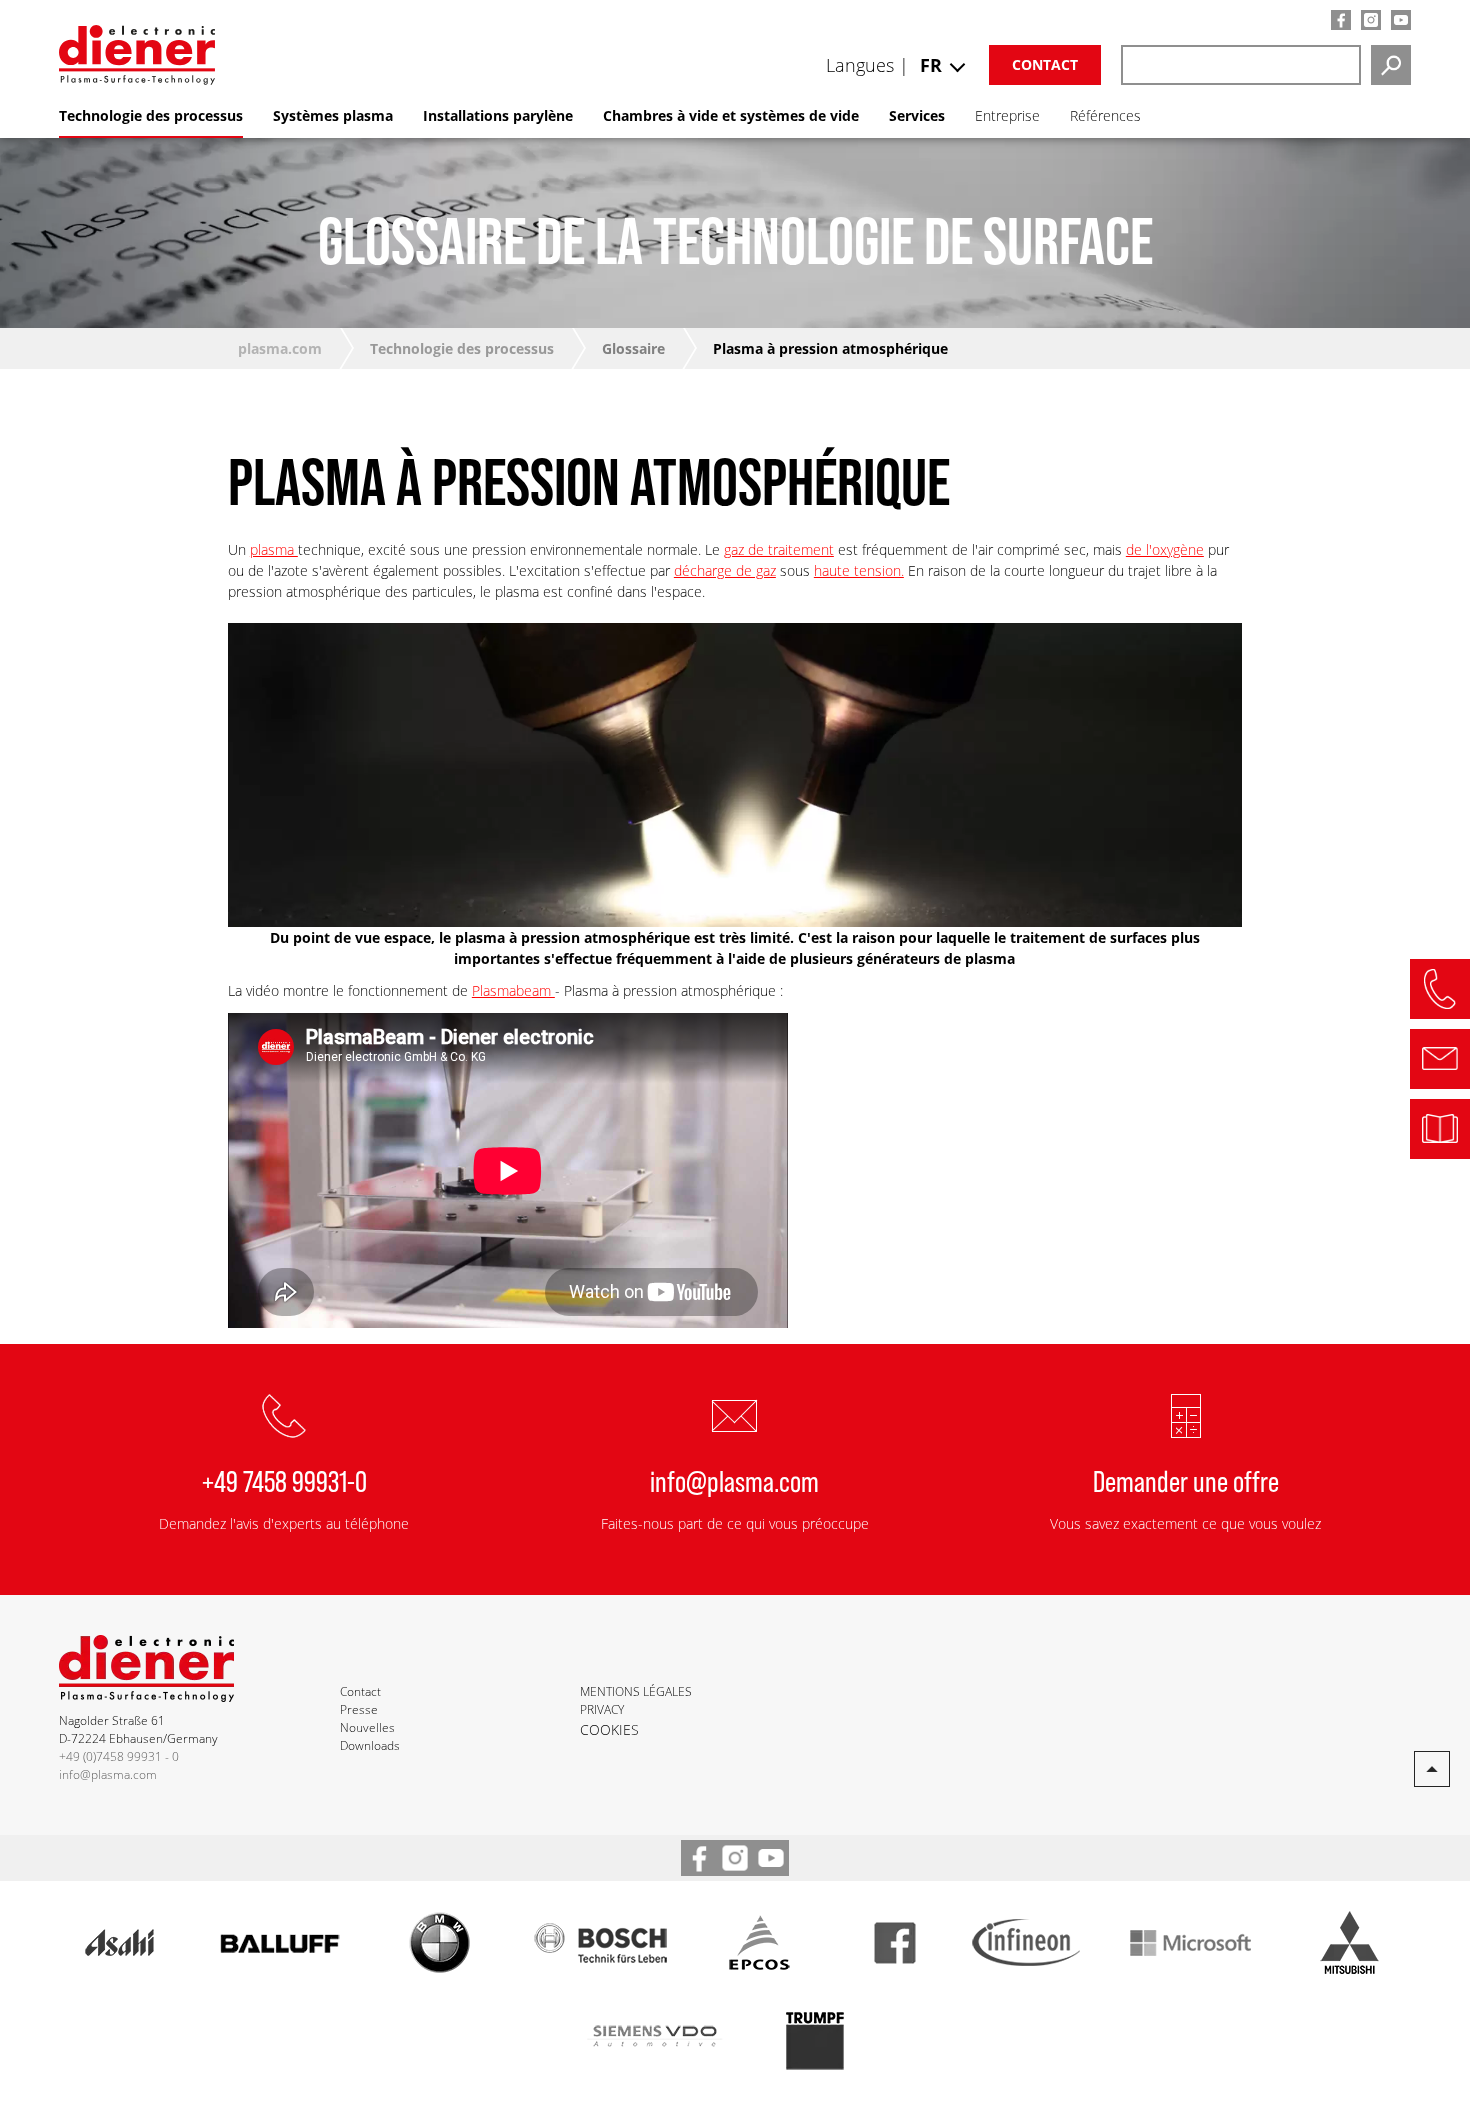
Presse (359, 1709)
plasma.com (280, 348)
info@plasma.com (734, 1480)
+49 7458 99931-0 (284, 1480)
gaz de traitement (779, 549)
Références (1105, 115)
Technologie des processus (462, 348)
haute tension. (859, 570)
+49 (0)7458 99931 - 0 (119, 1756)
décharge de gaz (725, 570)
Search (1391, 65)
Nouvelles (367, 1727)
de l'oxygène (1165, 549)
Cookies (609, 1729)
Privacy (602, 1709)
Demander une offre (1186, 1480)
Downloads (370, 1745)
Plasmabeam (513, 990)
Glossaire (633, 348)
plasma (274, 549)
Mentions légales (636, 1691)
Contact (1045, 64)
